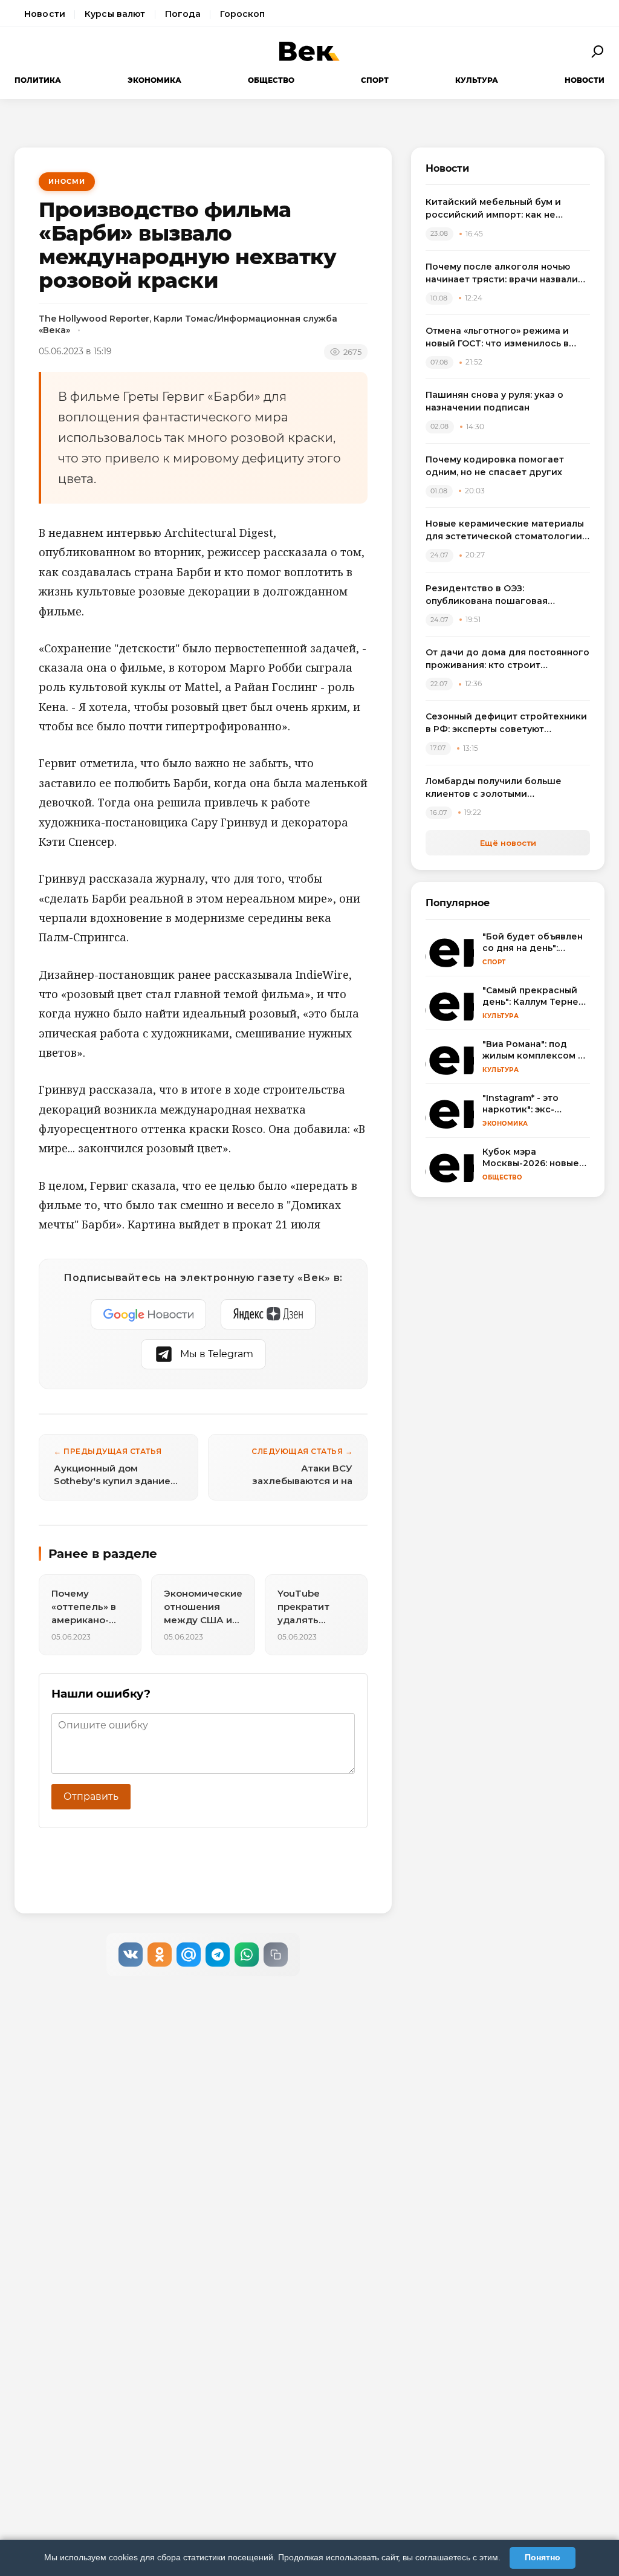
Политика (38, 80)
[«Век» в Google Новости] (149, 1314)
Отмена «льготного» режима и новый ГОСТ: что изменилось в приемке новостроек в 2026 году (505, 338)
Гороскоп (242, 14)
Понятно (543, 2557)
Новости (45, 14)
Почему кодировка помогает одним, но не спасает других (495, 466)
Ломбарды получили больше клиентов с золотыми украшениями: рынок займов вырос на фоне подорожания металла (495, 788)
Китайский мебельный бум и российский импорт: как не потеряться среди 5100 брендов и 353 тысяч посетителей (507, 209)
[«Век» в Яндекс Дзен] (268, 1314)
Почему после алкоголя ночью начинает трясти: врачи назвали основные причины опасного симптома (502, 274)
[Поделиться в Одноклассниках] (160, 1955)
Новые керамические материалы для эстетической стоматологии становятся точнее (505, 530)
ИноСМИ (67, 181)
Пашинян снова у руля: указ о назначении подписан (494, 401)
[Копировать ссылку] (276, 1955)
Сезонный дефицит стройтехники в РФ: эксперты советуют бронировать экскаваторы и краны (506, 723)
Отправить (91, 1796)
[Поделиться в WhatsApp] (247, 1955)
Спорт (375, 80)
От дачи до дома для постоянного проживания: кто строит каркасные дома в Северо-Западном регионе (507, 659)
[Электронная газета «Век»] (309, 51)
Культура (477, 80)
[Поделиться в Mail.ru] (189, 1955)
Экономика (154, 80)
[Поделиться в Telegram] (218, 1955)
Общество (271, 80)
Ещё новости (508, 843)
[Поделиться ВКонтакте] (131, 1955)
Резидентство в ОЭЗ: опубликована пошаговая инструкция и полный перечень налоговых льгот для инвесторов (504, 595)
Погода (183, 14)
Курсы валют (115, 14)
